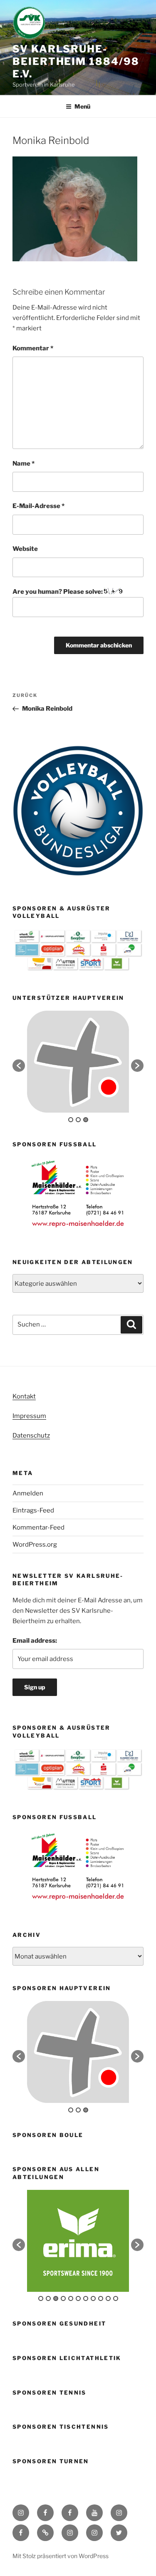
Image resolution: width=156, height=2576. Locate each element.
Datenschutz (31, 1436)
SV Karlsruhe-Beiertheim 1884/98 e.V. (76, 61)
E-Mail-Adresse (38, 506)
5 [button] (71, 2298)
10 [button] (108, 2298)
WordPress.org (35, 1545)
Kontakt (24, 1396)
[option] (78, 1062)
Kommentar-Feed (38, 1527)
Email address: (35, 1641)
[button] (19, 1066)
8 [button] (93, 2298)
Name (24, 464)
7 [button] (86, 2298)
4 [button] (63, 2298)
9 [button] (101, 2298)
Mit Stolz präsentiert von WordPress (61, 2556)
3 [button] (86, 1120)
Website (25, 549)
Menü (82, 106)
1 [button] (71, 1120)
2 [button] (78, 1120)
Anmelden (28, 1493)
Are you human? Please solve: (58, 592)
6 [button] (78, 2298)
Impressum (29, 1416)
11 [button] (116, 2298)
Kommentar (33, 348)
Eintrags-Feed (33, 1510)
